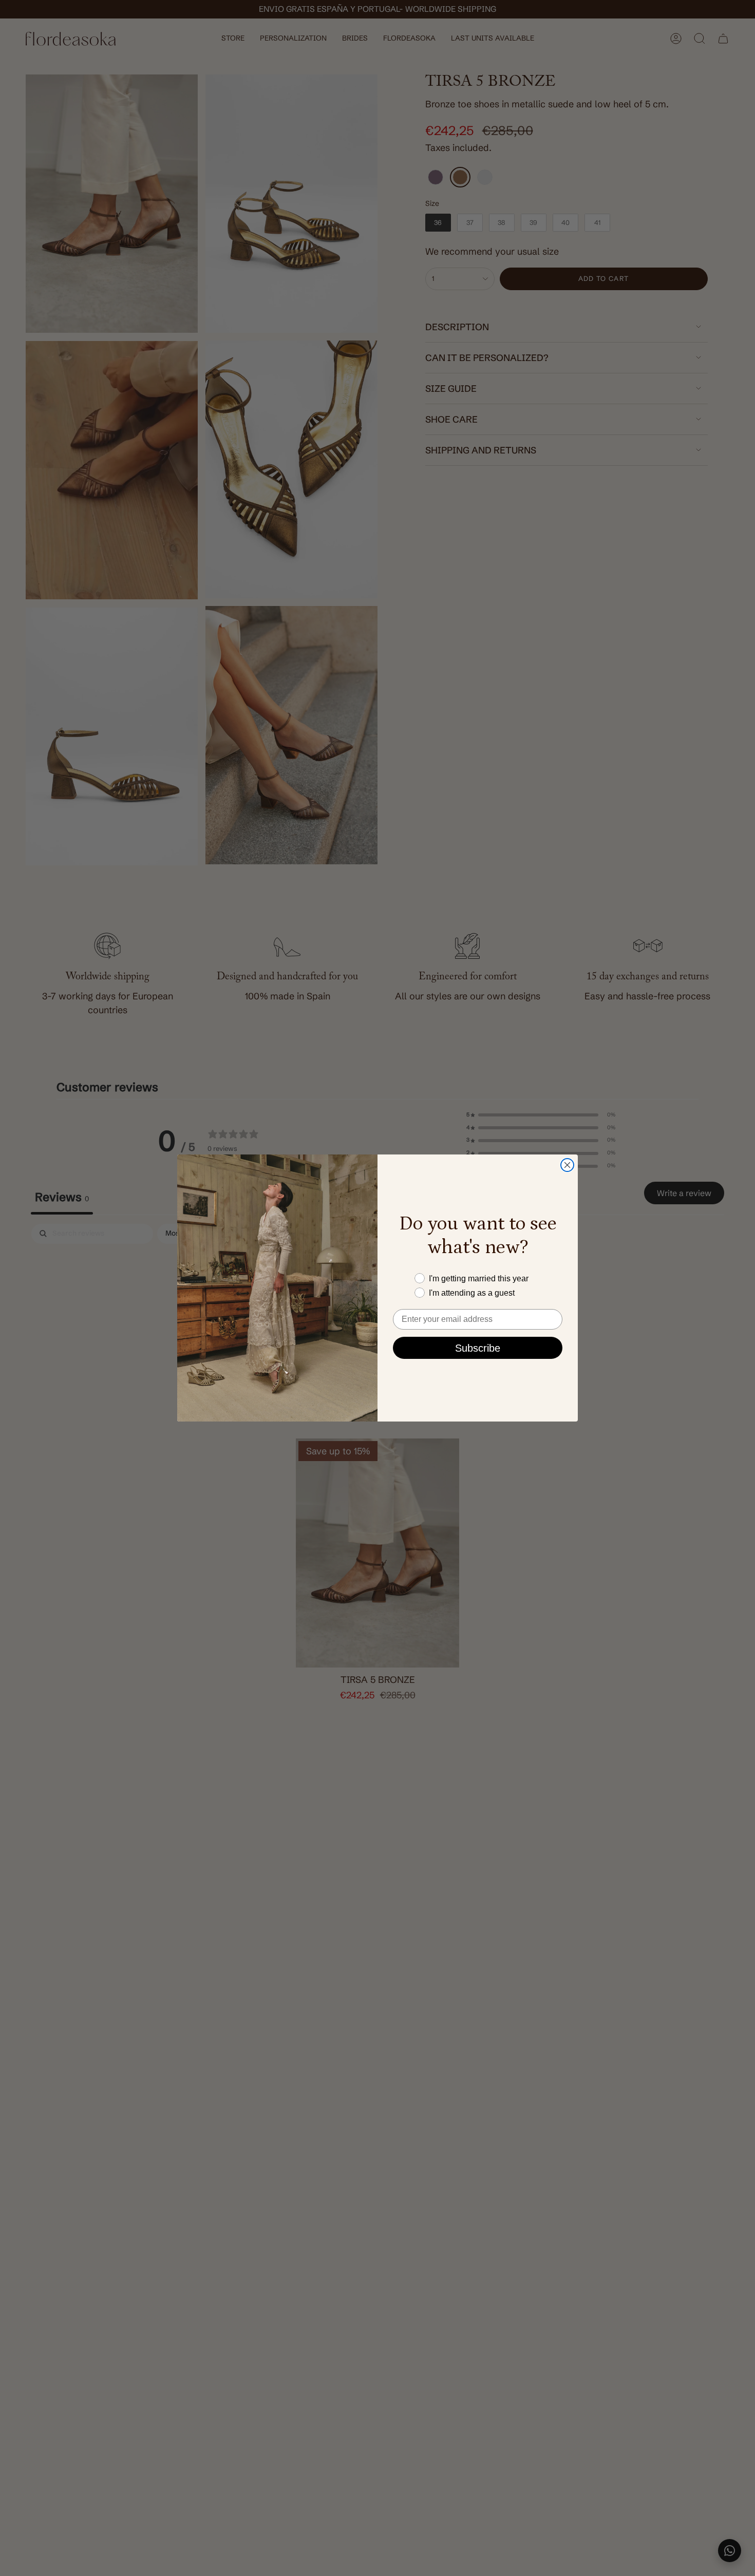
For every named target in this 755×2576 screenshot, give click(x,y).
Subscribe (478, 1348)
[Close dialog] (567, 1165)
